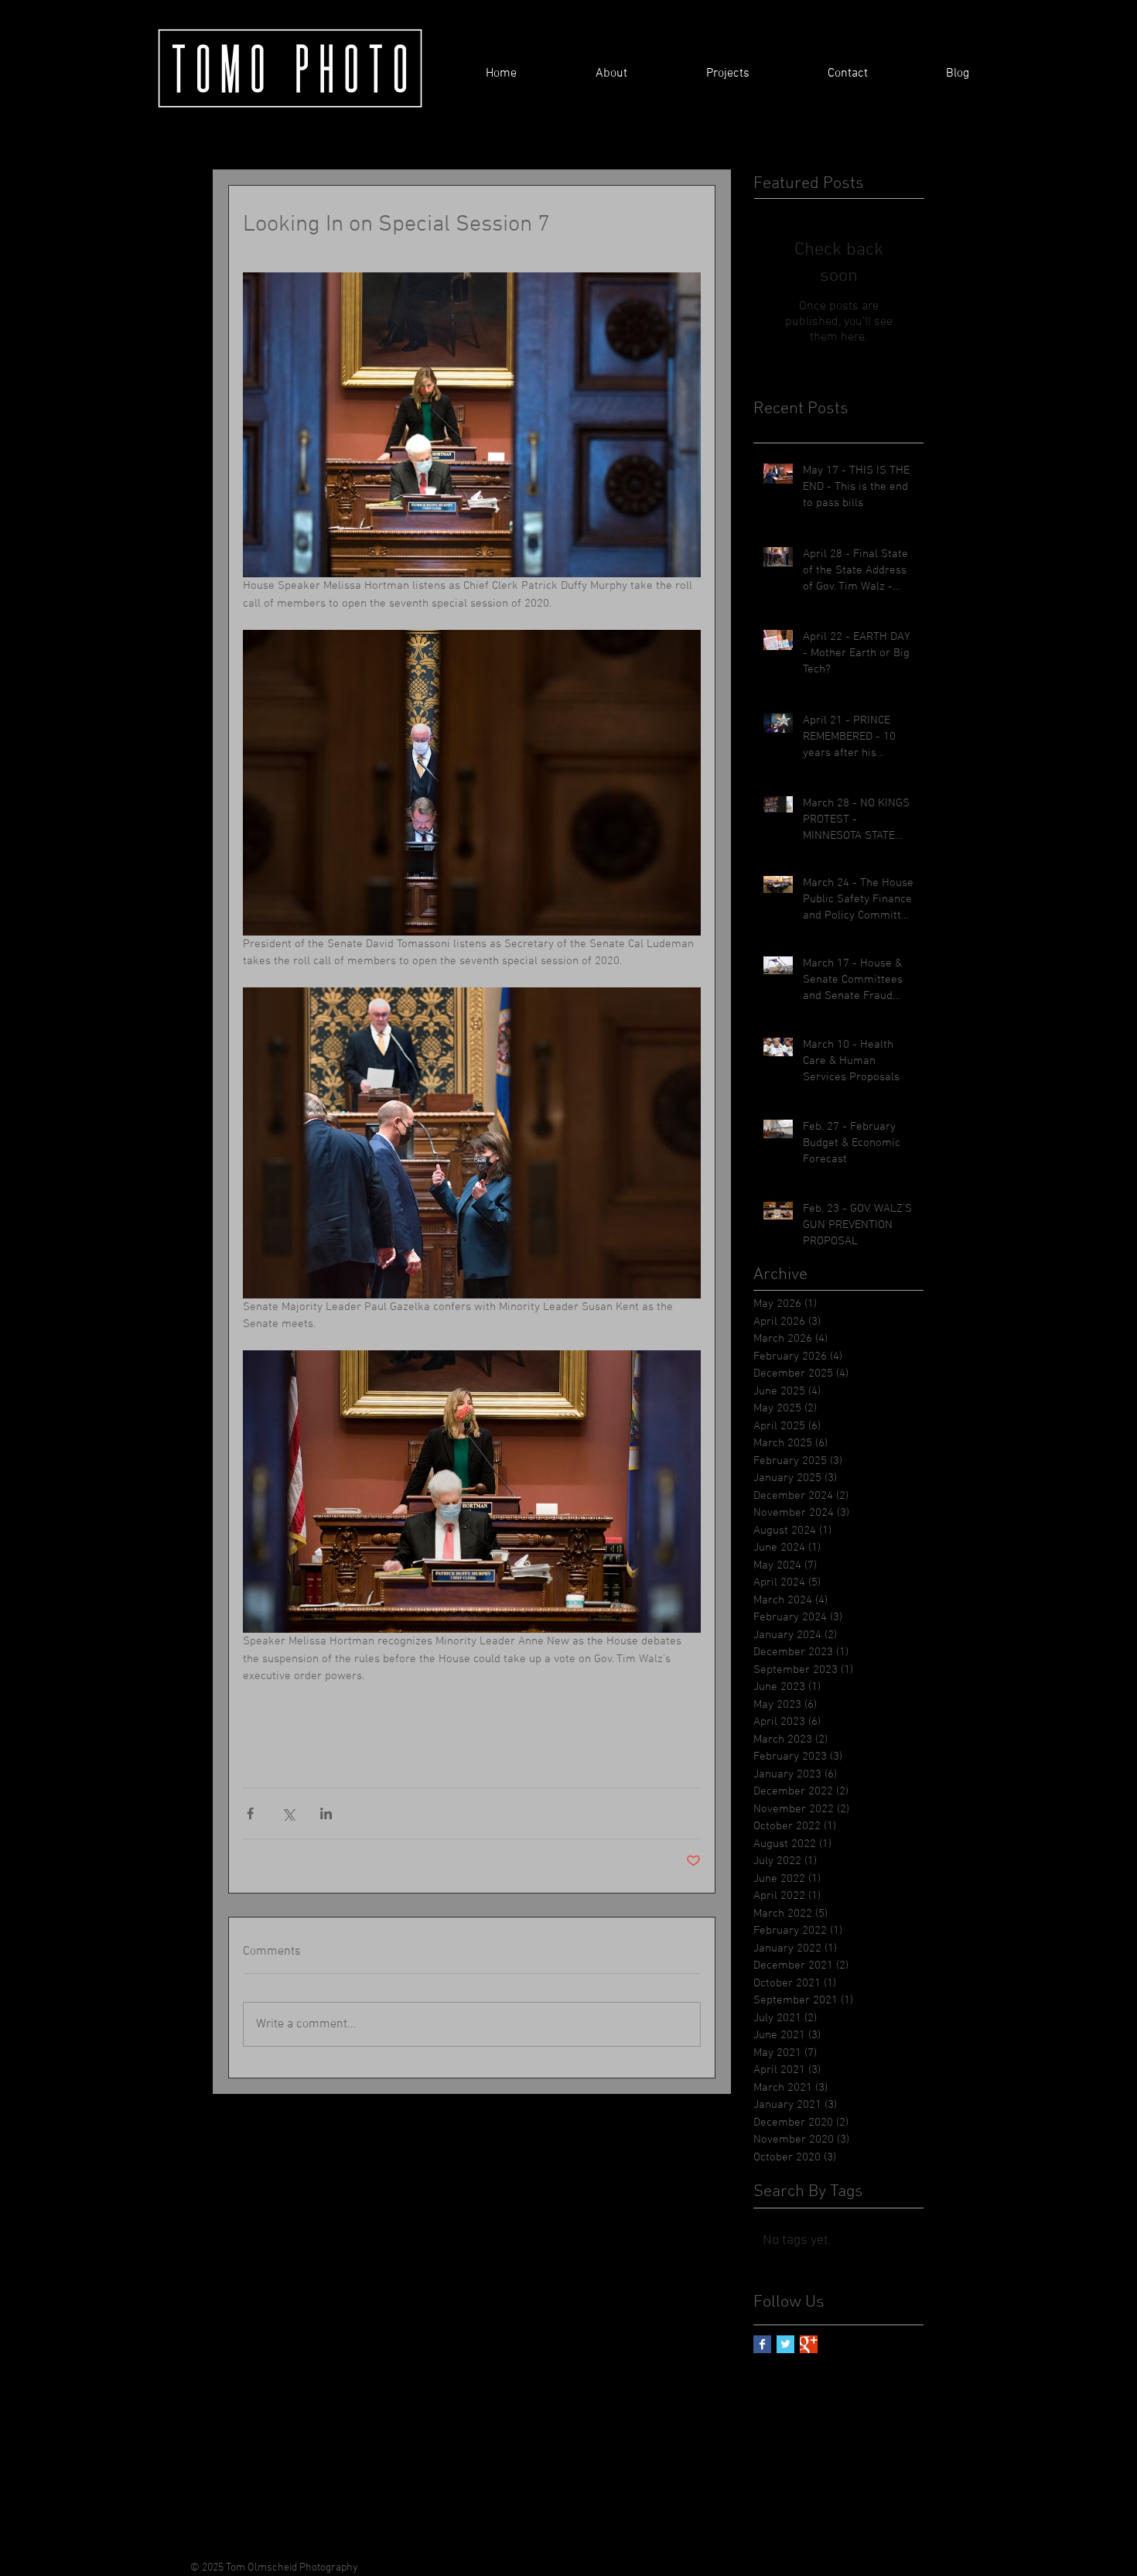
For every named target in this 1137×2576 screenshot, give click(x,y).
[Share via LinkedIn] (326, 1813)
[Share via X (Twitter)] (288, 1813)
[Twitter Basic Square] (785, 2344)
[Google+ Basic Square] (809, 2344)
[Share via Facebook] (250, 1813)
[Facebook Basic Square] (762, 2344)
